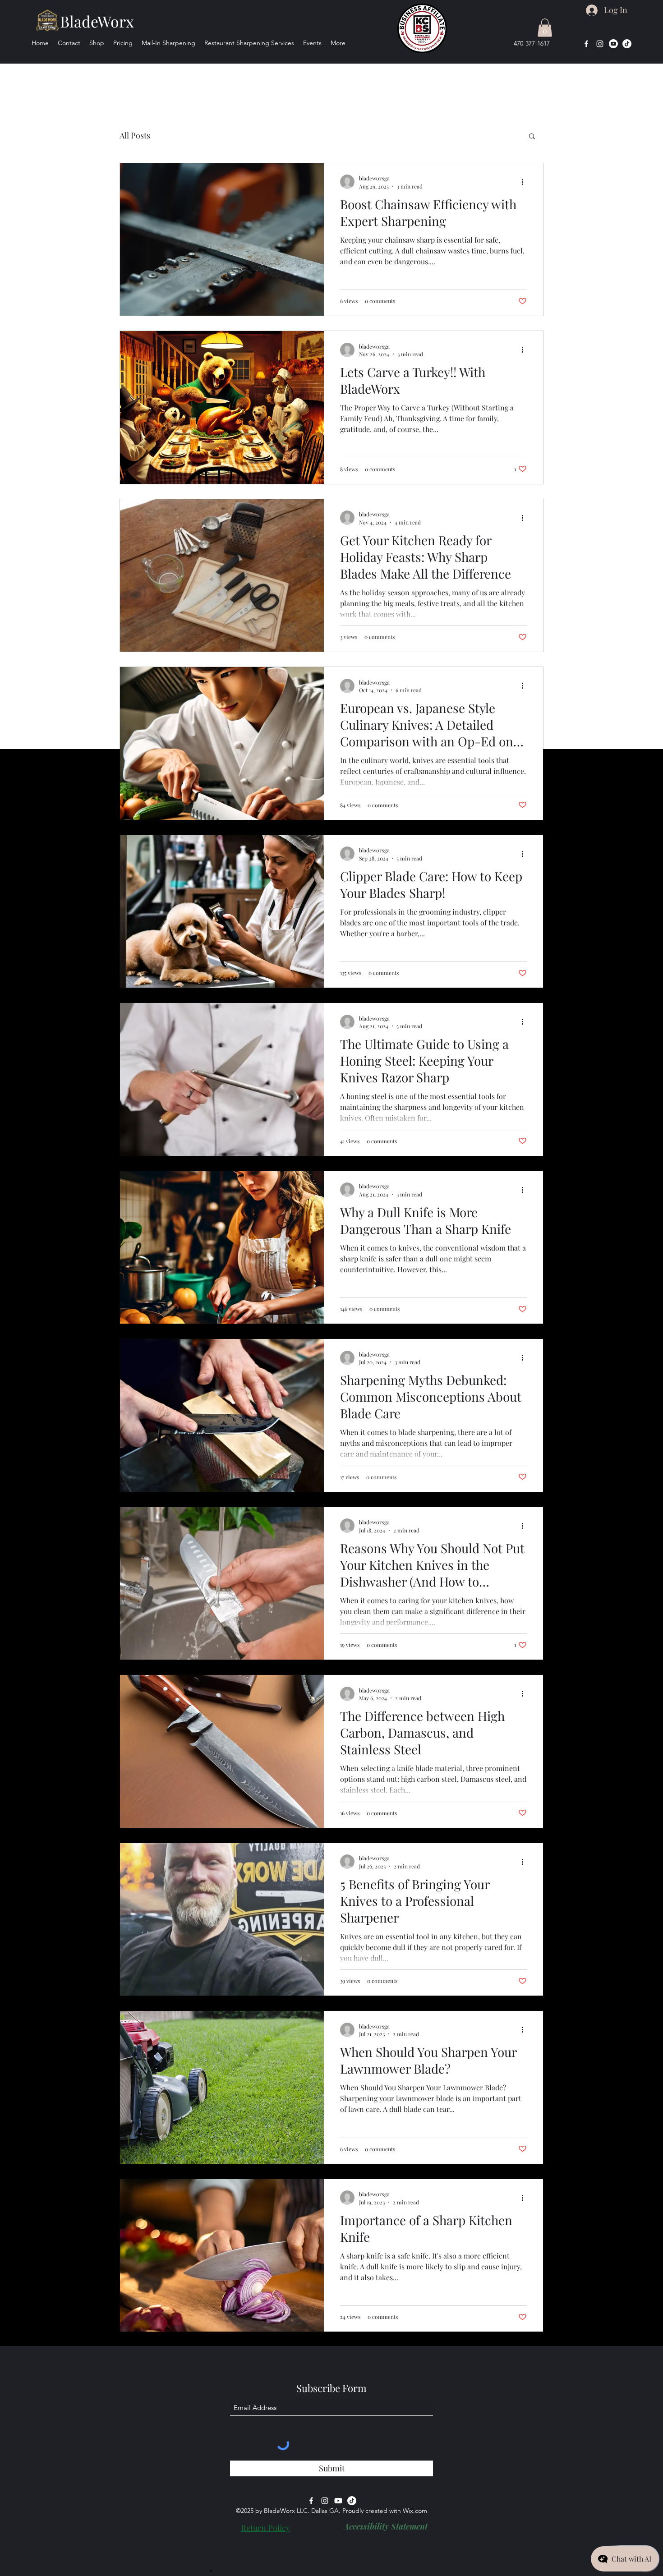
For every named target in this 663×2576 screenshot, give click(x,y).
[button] (545, 28)
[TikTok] (627, 44)
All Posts (135, 135)
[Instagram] (600, 44)
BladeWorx (97, 21)
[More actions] (525, 182)
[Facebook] (586, 44)
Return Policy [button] (265, 2528)
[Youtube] (613, 44)
